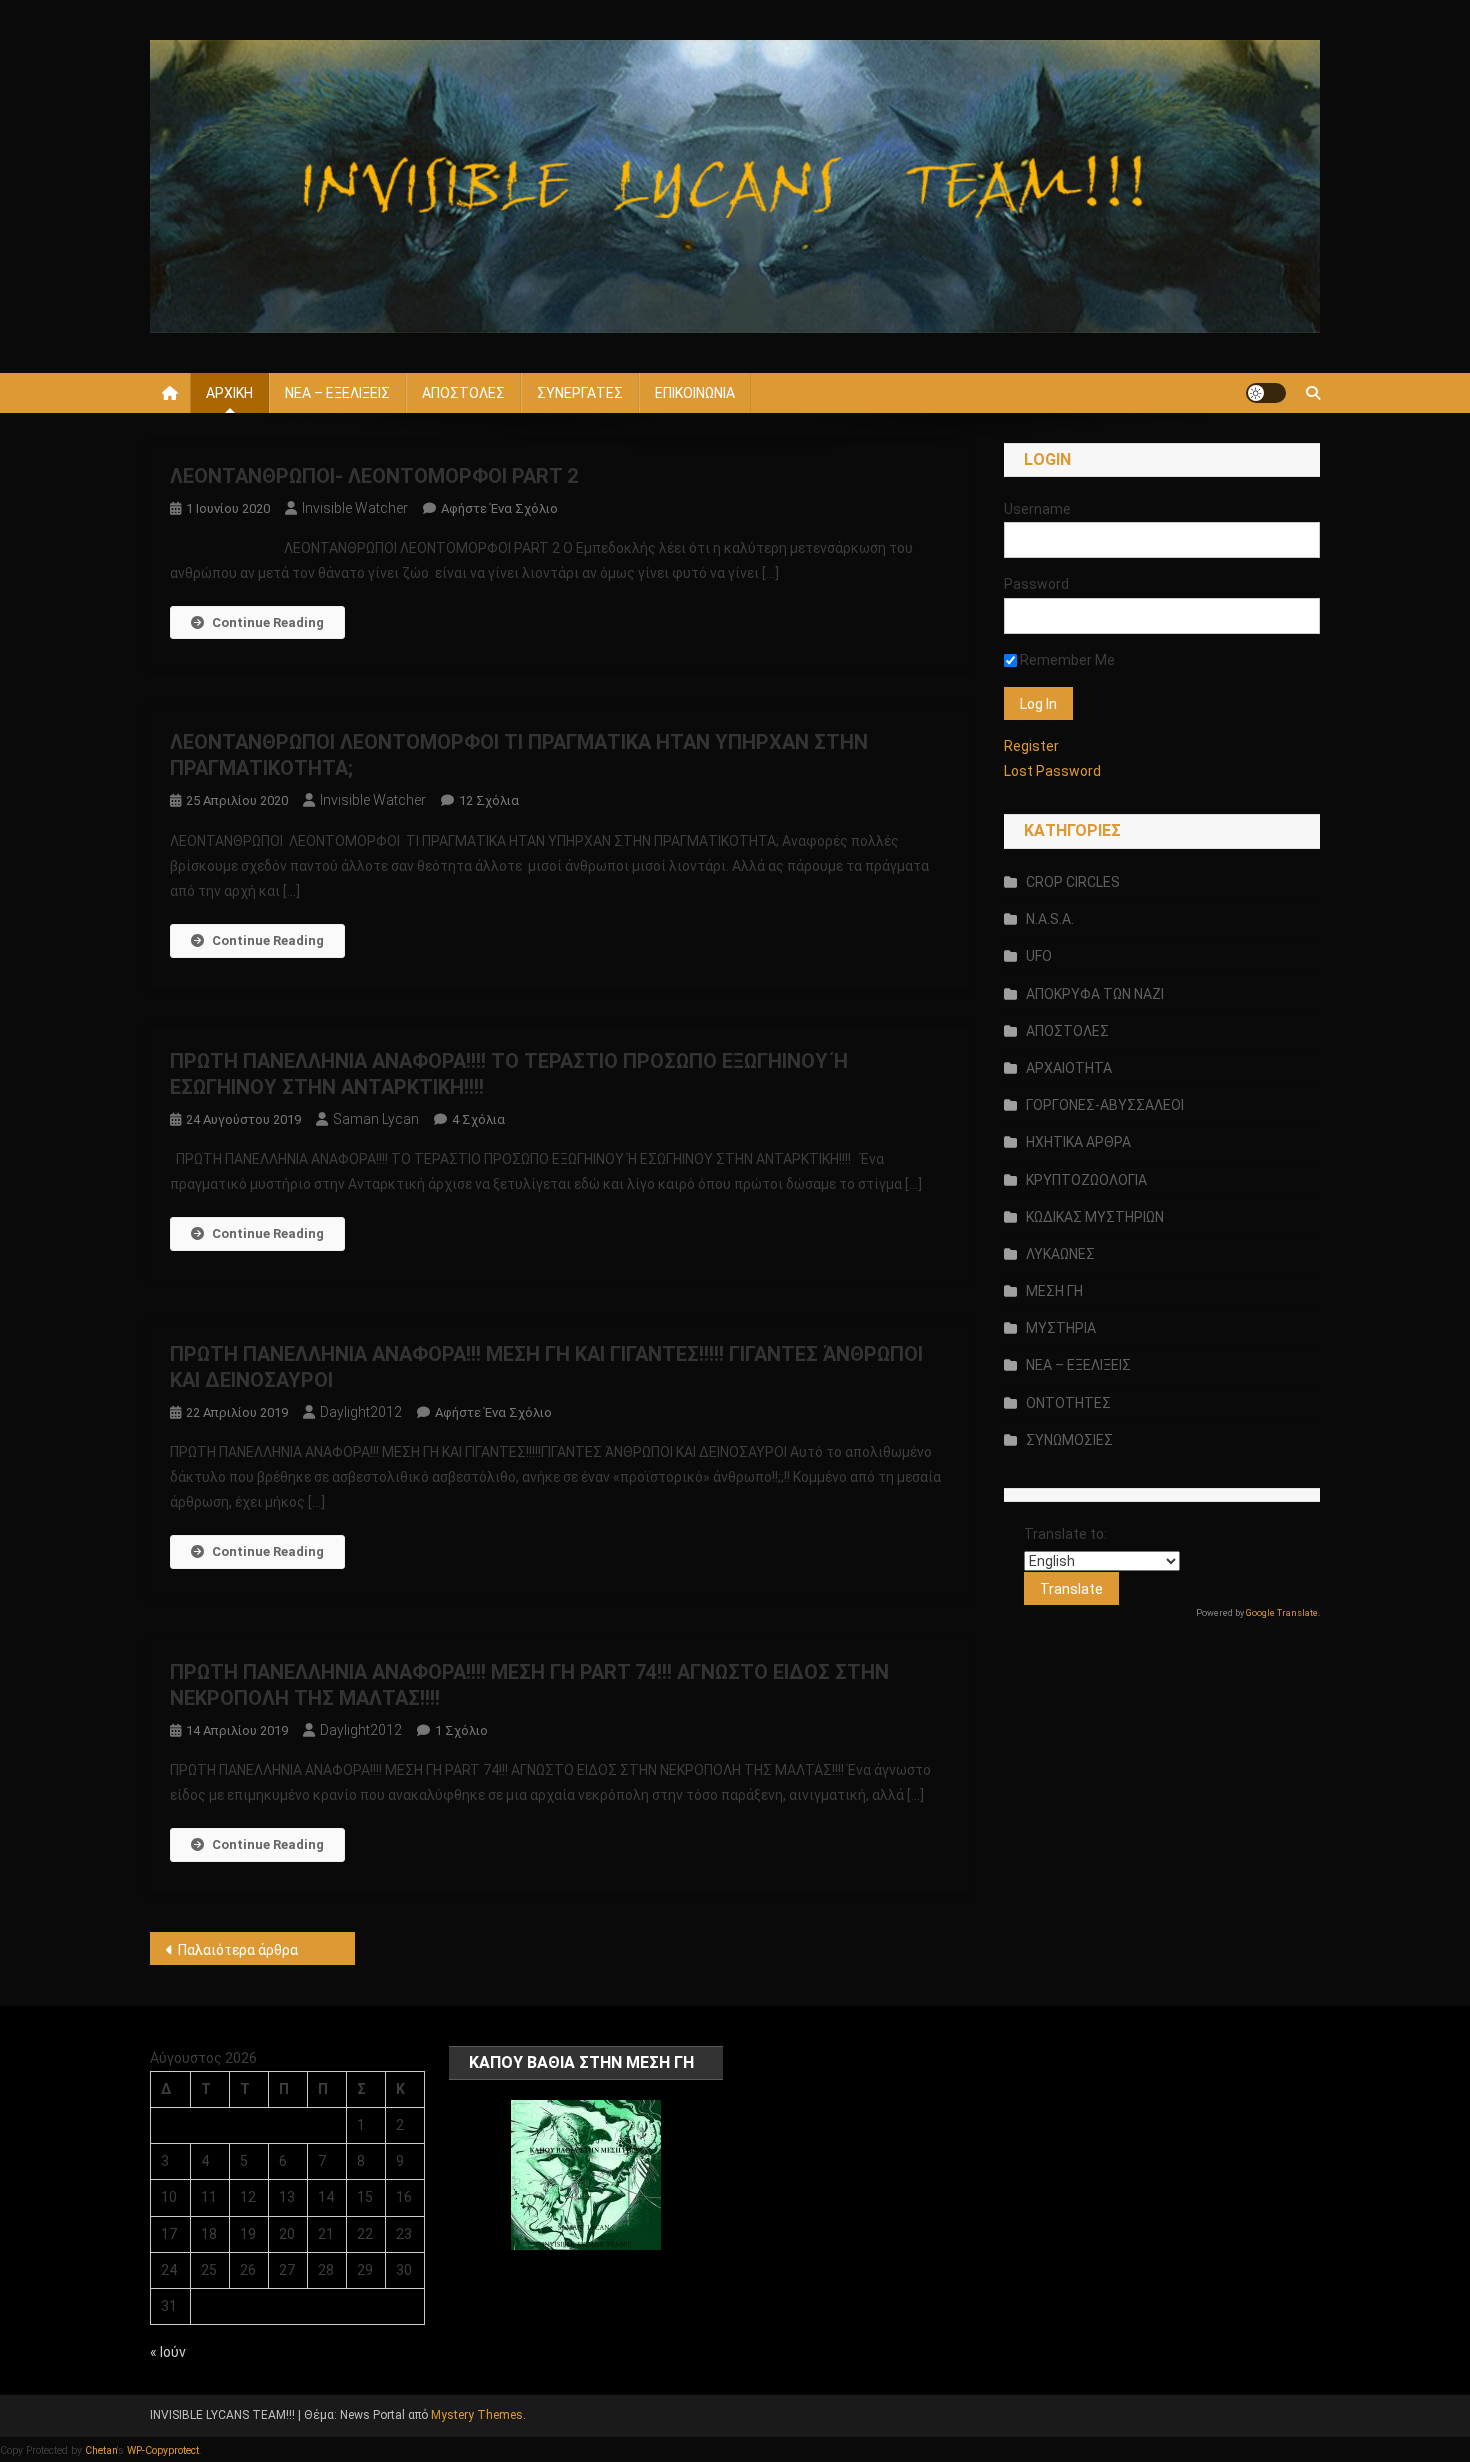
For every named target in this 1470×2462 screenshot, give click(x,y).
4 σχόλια (478, 1119)
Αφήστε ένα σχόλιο (499, 508)
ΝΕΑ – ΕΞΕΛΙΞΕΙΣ (337, 393)
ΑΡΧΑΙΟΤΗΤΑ (1069, 1068)
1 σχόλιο (461, 1730)
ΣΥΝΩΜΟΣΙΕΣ (1069, 1440)
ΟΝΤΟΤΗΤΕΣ (1068, 1403)
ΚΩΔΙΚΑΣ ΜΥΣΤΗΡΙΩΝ (1095, 1217)
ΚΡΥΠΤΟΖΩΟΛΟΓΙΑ (1086, 1180)
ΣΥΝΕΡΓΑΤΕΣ (580, 393)
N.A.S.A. (1050, 919)
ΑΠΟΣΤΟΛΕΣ (463, 393)
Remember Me (1066, 660)
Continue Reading (268, 622)
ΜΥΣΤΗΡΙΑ (1061, 1328)
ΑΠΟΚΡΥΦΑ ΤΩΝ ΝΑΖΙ (1095, 994)
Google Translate (1282, 1613)
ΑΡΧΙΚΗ (229, 393)
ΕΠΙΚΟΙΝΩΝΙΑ (695, 393)
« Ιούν (168, 2352)
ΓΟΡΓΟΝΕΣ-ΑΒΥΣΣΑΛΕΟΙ (1105, 1105)
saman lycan (376, 1119)
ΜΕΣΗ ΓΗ (1054, 1291)
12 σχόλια (489, 800)
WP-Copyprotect (163, 2450)
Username (1037, 509)
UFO (1039, 956)
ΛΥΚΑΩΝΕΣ (1060, 1254)
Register (1031, 746)
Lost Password (1052, 771)
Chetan (101, 2450)
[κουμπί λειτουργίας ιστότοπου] (1266, 393)
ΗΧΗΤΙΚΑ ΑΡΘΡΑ (1078, 1142)
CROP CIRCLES (1073, 882)
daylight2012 (361, 1412)
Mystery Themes (477, 2415)
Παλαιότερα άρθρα (238, 1950)
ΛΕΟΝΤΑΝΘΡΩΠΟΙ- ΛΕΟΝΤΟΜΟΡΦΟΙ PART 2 (374, 476)
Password (1036, 584)
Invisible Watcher (355, 508)
